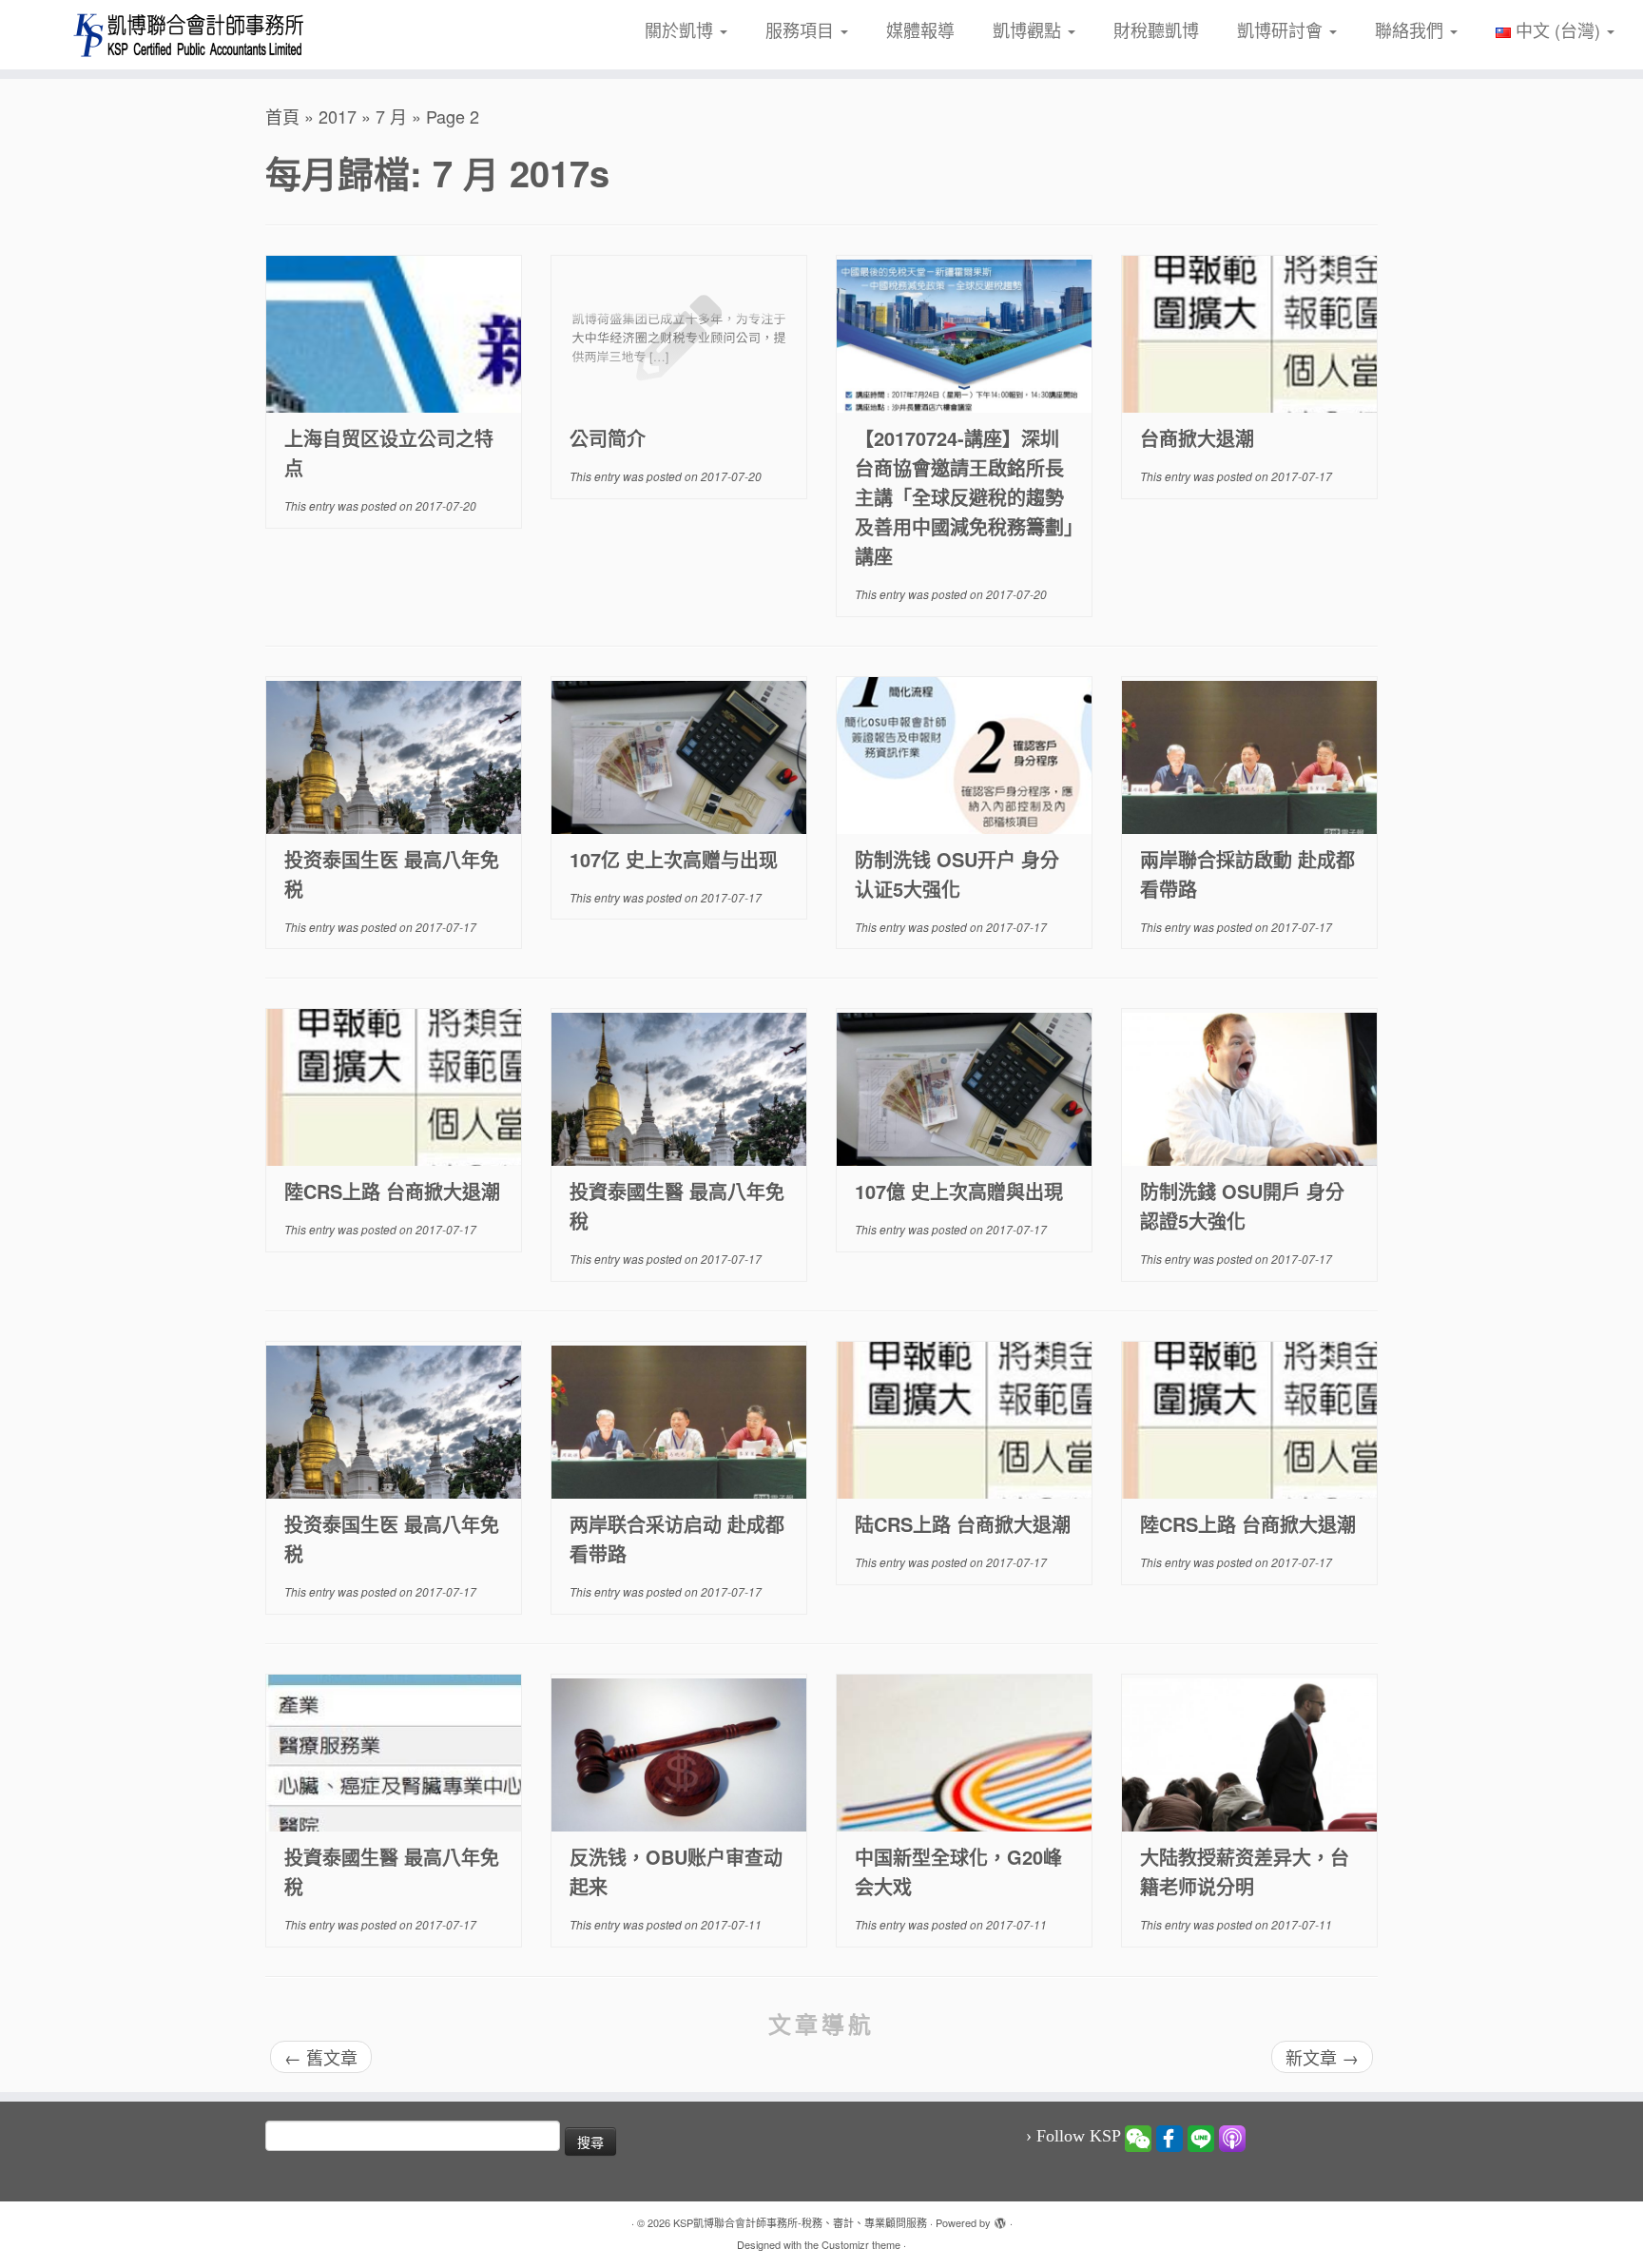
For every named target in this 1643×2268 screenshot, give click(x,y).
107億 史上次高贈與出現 (959, 1191)
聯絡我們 (1411, 29)
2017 (338, 116)
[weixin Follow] (1138, 2137)
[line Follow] (1201, 2137)
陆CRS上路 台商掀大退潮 (963, 1524)
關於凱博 (681, 29)
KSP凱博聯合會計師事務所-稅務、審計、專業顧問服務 (800, 2222)
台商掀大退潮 (1197, 438)
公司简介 (608, 438)
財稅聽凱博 (1156, 29)
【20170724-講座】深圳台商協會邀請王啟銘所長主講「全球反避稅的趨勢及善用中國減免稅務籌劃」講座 (964, 497)
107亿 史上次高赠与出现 (674, 859)
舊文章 (321, 2057)
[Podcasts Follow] (1232, 2137)
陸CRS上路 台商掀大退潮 (392, 1191)
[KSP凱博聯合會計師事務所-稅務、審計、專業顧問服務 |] (190, 35)
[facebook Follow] (1169, 2137)
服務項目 (802, 29)
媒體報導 (920, 29)
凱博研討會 (1282, 29)
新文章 (1322, 2057)
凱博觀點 (1029, 29)
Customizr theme (861, 2244)
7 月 (391, 116)
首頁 (282, 116)
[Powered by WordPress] (1000, 2219)
